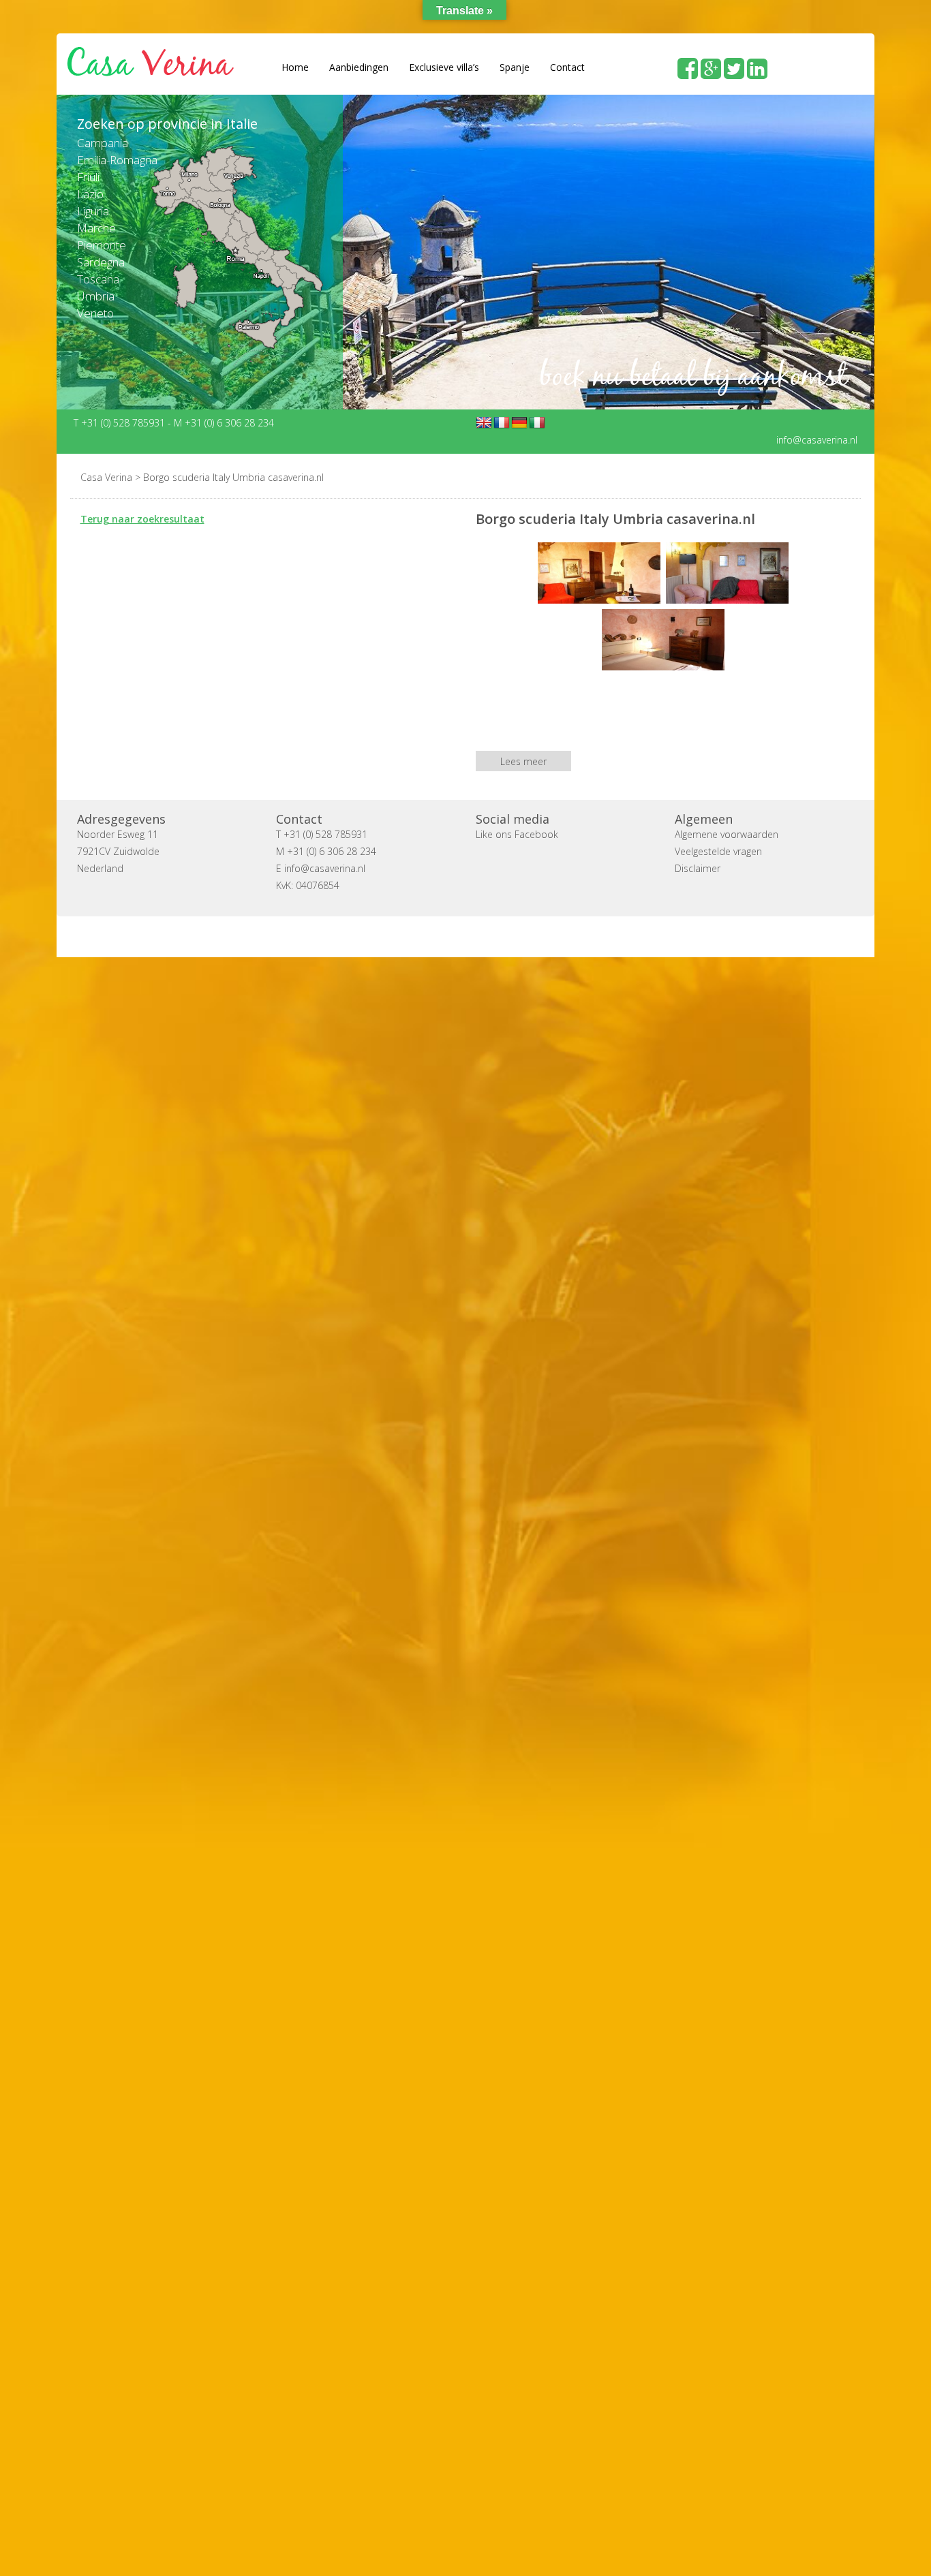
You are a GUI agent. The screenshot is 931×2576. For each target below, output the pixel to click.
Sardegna (101, 262)
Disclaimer (698, 868)
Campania (103, 143)
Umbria (96, 296)
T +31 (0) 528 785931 (121, 422)
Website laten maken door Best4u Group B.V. (531, 936)
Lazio (90, 194)
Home (295, 67)
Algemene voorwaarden (727, 834)
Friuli (88, 177)
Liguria (93, 211)
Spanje (515, 67)
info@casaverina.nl (817, 439)
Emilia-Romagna (117, 160)
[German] (519, 422)
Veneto (95, 313)
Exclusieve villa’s (444, 67)
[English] (484, 422)
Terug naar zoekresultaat (142, 518)
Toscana (98, 279)
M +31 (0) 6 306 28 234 (224, 422)
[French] (502, 422)
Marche (96, 228)
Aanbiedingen (359, 67)
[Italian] (537, 422)
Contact (567, 67)
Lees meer (523, 761)
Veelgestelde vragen (718, 851)
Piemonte (102, 245)
